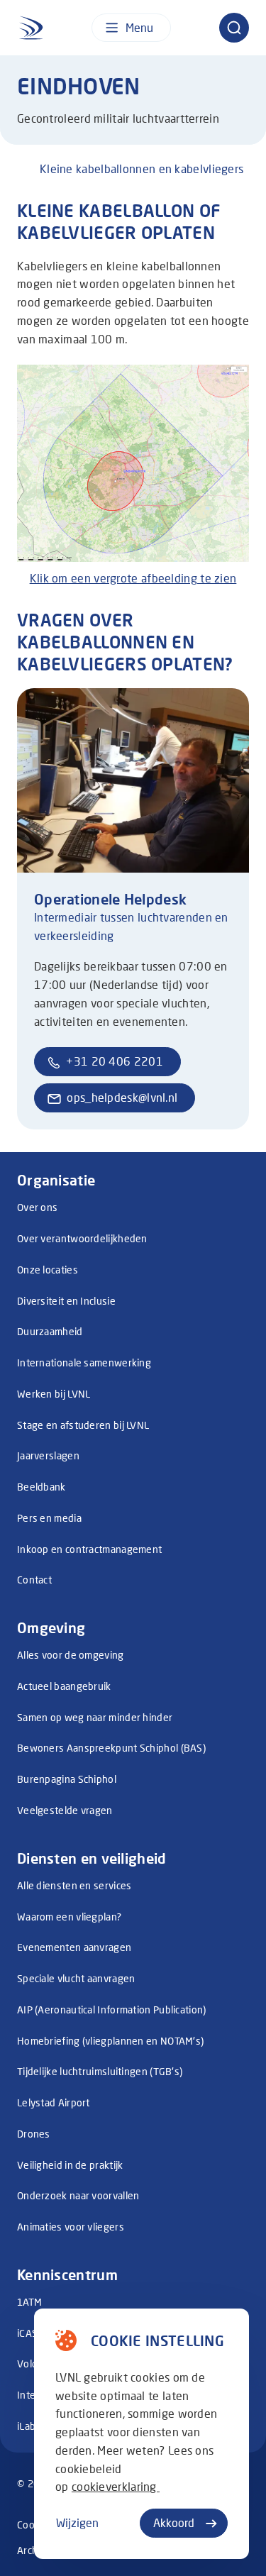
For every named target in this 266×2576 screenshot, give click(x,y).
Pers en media (49, 1518)
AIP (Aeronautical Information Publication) (112, 2010)
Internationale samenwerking (84, 1362)
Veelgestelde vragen (65, 1810)
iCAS (27, 2333)
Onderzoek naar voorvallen (78, 2195)
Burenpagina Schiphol (67, 1779)
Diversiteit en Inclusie (66, 1301)
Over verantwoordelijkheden (82, 1238)
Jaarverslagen (48, 1455)
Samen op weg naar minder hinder (95, 1717)
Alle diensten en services (74, 1885)
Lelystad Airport (54, 2102)
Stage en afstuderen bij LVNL (83, 1425)
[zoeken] (234, 28)
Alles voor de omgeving (71, 1655)
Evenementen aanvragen (74, 1947)
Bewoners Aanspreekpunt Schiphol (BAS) (111, 1748)
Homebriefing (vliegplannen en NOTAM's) (110, 2041)
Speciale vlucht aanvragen (76, 1978)
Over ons (37, 1207)
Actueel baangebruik (64, 1686)
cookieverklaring (116, 2486)
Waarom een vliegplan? (69, 1917)
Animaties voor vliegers (71, 2227)
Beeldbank (41, 1487)
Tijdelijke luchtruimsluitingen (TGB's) (100, 2071)
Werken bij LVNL (54, 1394)
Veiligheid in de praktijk (70, 2165)
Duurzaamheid (50, 1331)
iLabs (29, 2426)
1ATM (29, 2302)
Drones (34, 2134)
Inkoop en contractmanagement (89, 1549)
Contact (34, 1580)
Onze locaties (48, 1270)
